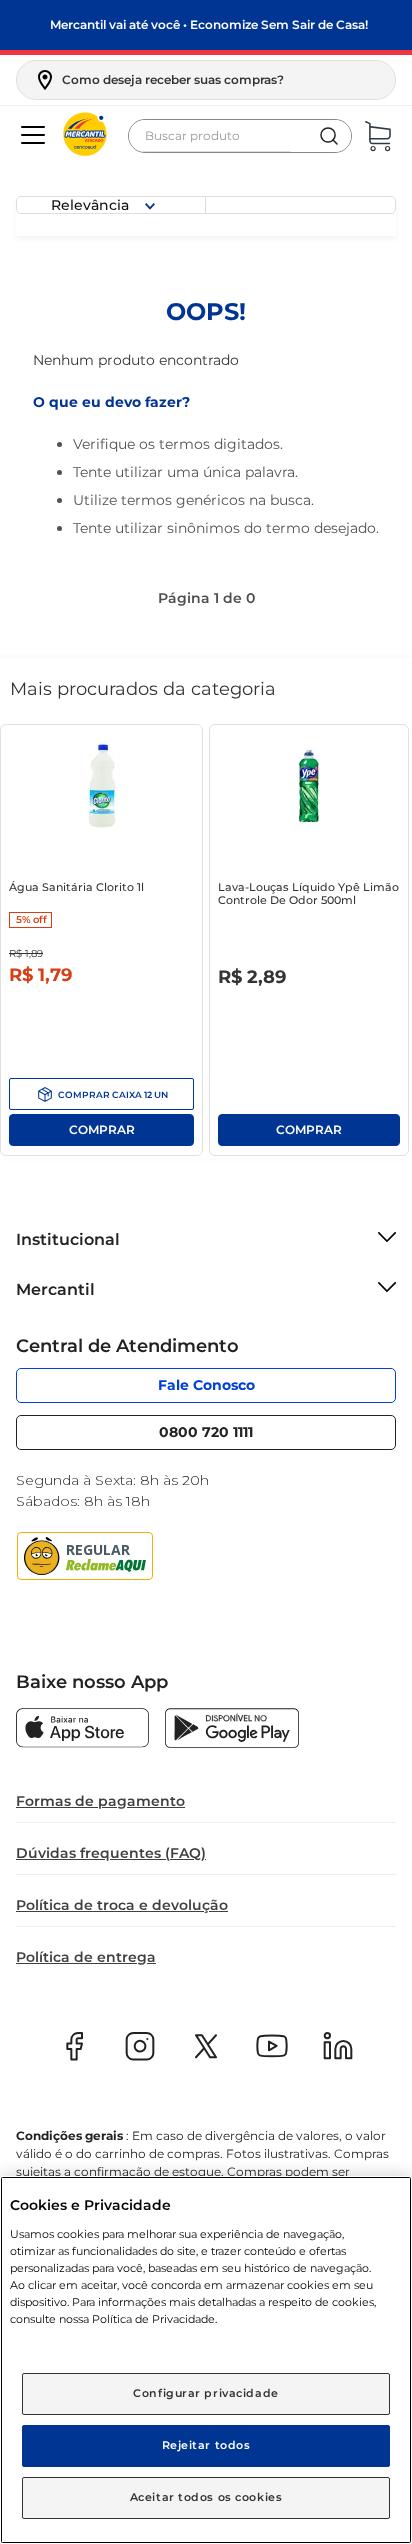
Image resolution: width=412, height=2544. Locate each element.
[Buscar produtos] (329, 136)
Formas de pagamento (100, 1801)
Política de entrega (86, 1957)
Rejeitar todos (206, 2445)
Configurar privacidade (206, 2393)
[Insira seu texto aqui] (82, 1730)
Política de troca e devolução (122, 1905)
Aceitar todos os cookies (206, 2497)
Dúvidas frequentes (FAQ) (111, 1853)
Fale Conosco (206, 1385)
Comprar (102, 1093)
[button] (158, 80)
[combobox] (240, 136)
